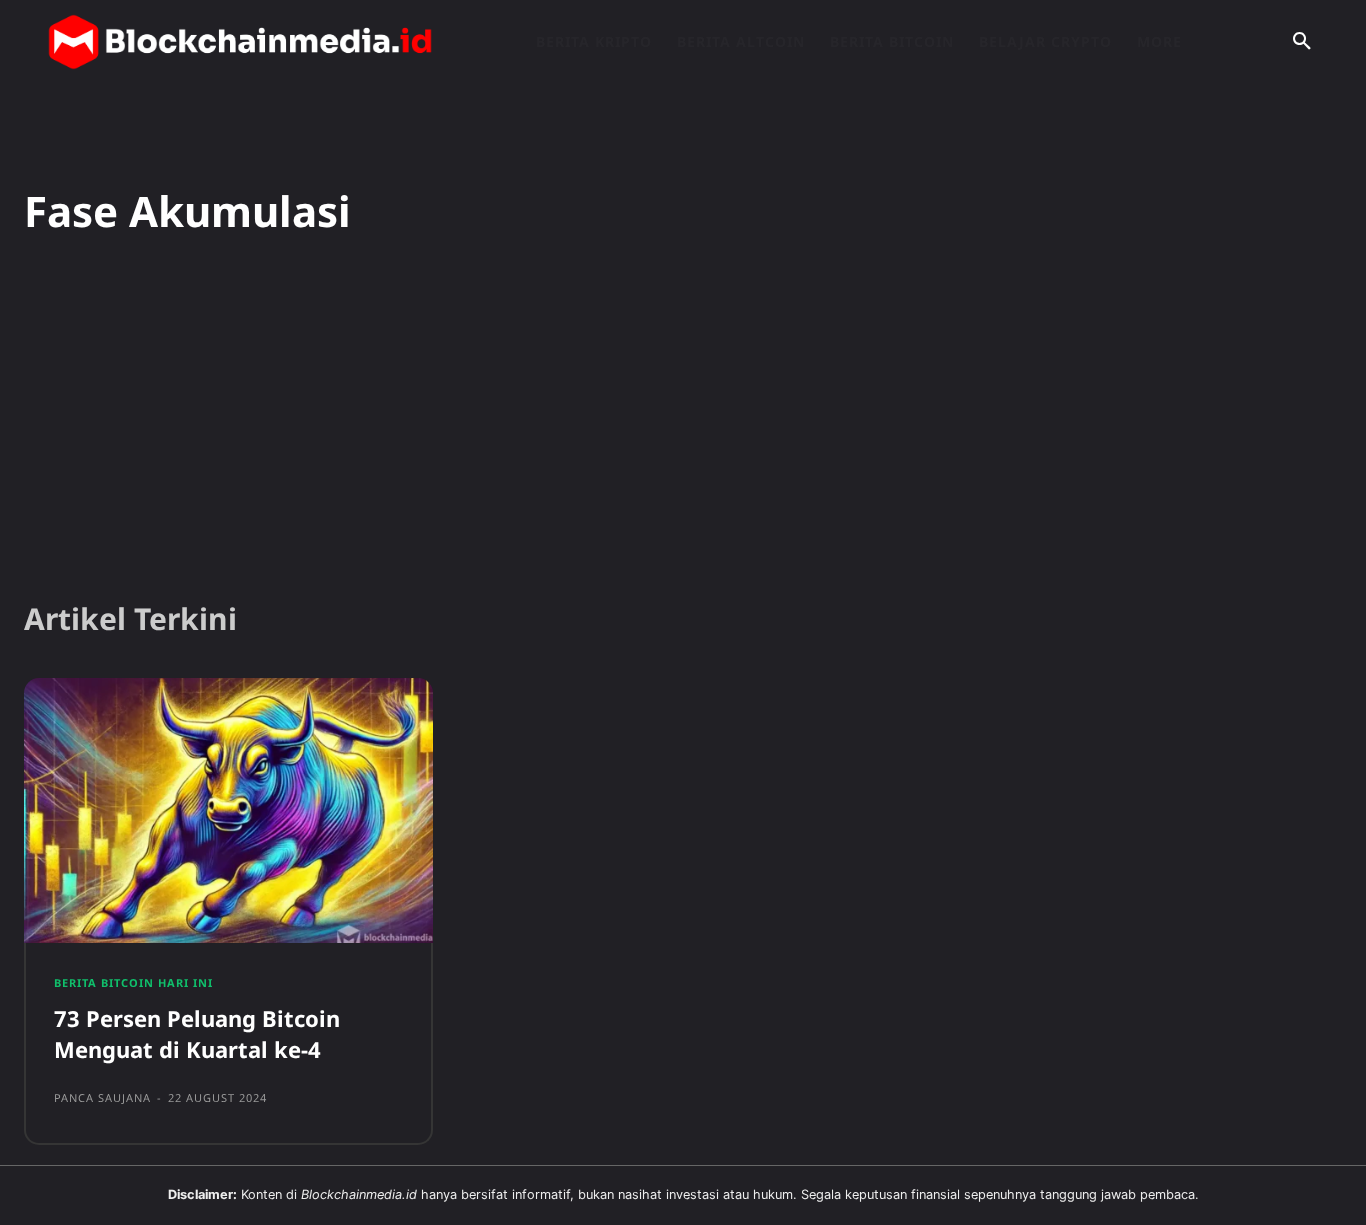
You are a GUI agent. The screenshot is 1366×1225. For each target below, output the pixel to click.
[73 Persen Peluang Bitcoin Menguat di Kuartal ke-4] (228, 811)
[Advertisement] (683, 429)
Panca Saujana (102, 1097)
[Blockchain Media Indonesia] (240, 42)
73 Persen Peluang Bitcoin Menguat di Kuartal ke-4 (197, 1033)
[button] (1302, 42)
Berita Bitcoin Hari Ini (133, 982)
